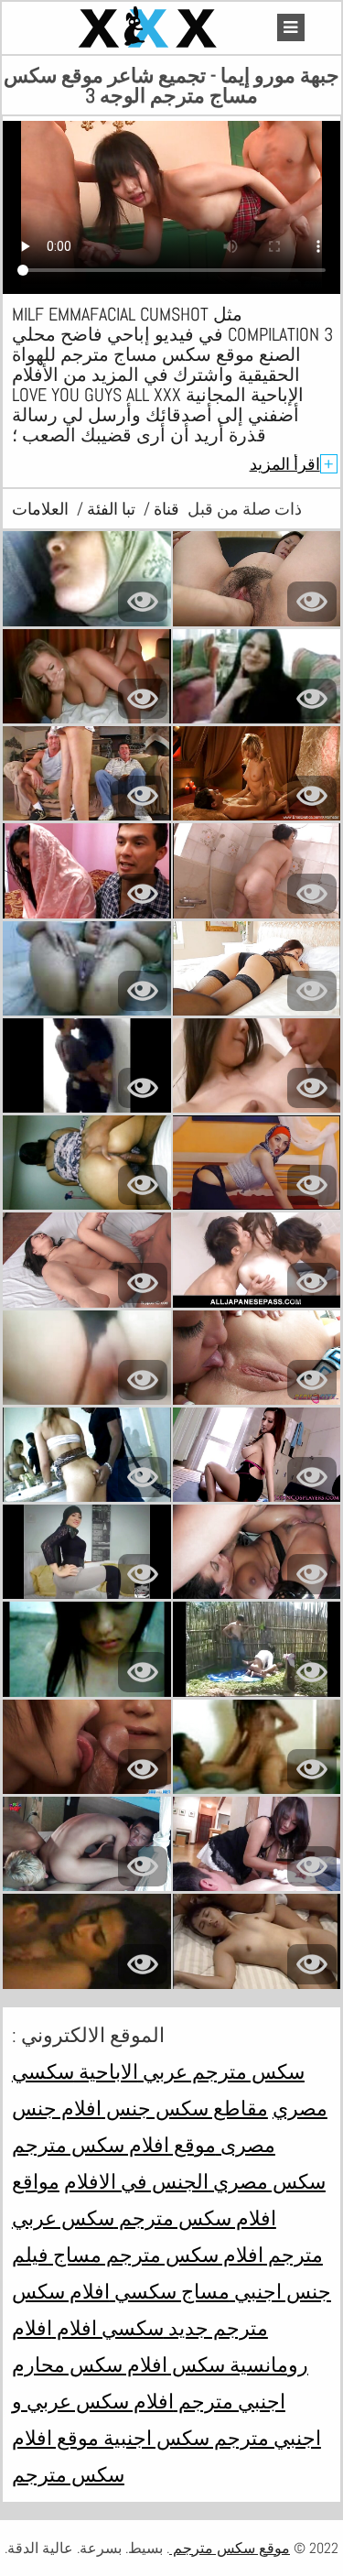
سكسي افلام (108, 2328)
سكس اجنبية (154, 2438)
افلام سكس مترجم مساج (156, 2255)
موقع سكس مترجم (230, 2548)
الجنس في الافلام (136, 2181)
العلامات (40, 509)
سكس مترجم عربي (221, 2071)
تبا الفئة (109, 509)
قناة (165, 509)
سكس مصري (267, 2181)
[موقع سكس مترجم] (150, 28)
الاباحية (106, 2071)
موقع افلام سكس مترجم (114, 2145)
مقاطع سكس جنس (185, 2108)
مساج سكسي (170, 2291)
